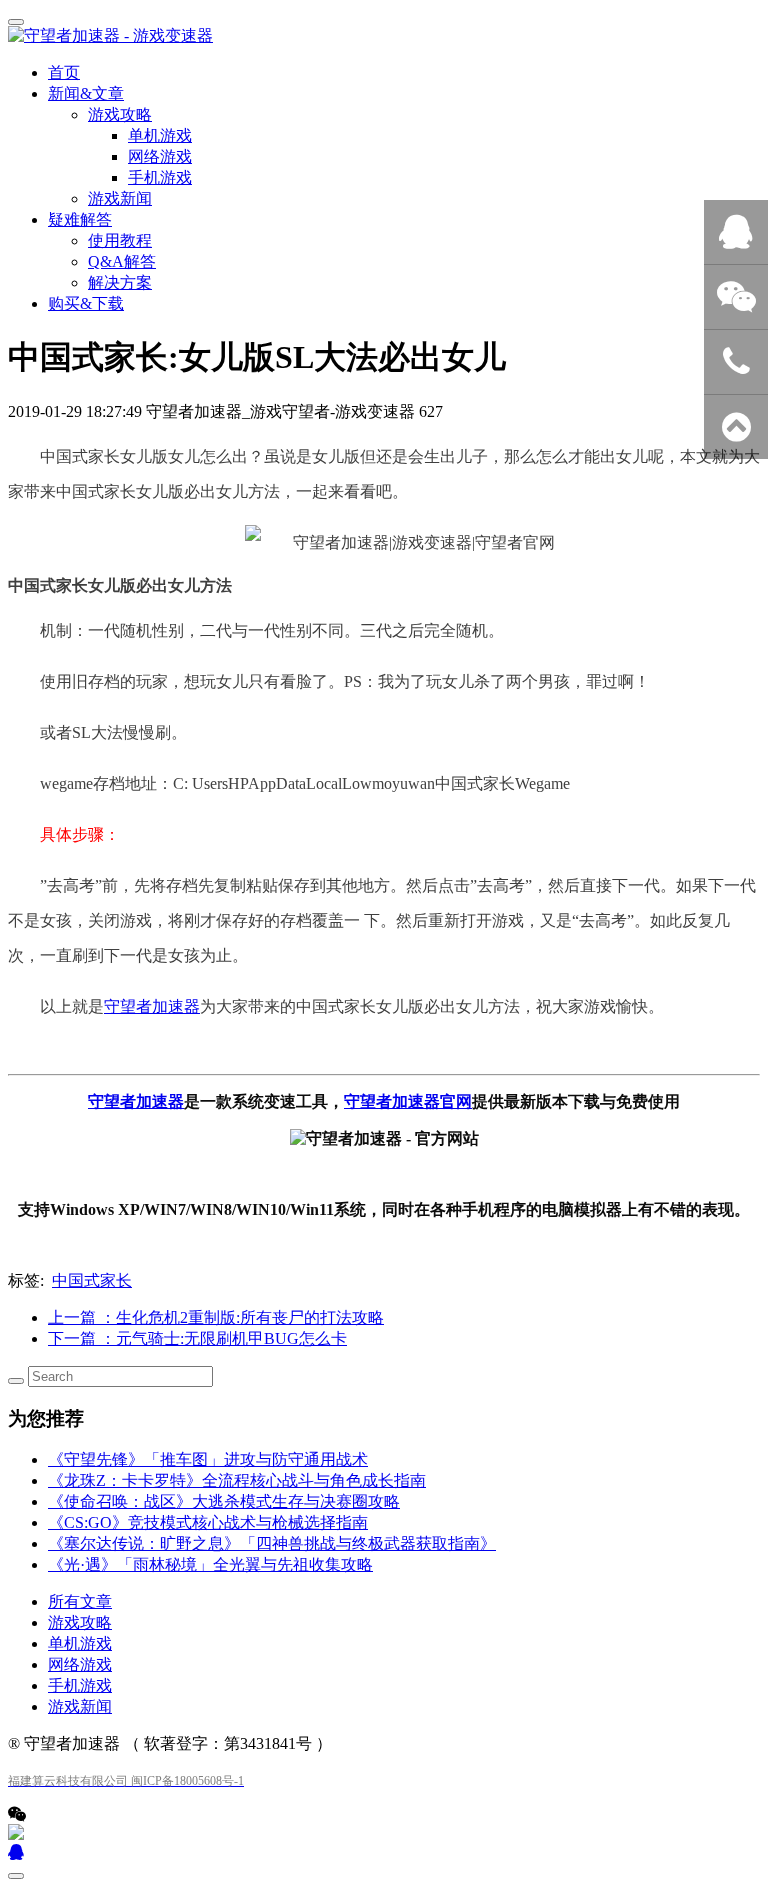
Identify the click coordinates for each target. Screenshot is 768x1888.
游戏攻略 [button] (120, 114)
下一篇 (197, 1338)
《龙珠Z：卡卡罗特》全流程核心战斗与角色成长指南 (237, 1480)
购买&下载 (86, 303)
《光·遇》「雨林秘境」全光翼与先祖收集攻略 (210, 1564)
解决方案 (120, 282)
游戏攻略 (80, 1622)
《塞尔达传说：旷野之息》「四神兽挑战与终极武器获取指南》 (272, 1543)
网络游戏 (80, 1664)
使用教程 (120, 240)
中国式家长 (92, 1280)
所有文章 (80, 1601)
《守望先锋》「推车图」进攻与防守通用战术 (208, 1459)
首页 (64, 72)
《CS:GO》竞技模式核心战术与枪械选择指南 (208, 1522)
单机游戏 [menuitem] (160, 135)
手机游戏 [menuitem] (160, 177)
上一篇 (216, 1317)
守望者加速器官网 (408, 1101)
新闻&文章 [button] (86, 93)
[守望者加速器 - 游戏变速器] (384, 36)
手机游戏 (80, 1685)
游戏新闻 (120, 198)
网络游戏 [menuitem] (160, 156)
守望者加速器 (152, 1006)
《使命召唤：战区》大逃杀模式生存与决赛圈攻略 (224, 1501)
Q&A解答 (122, 261)
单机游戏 (80, 1643)
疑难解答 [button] (80, 219)
